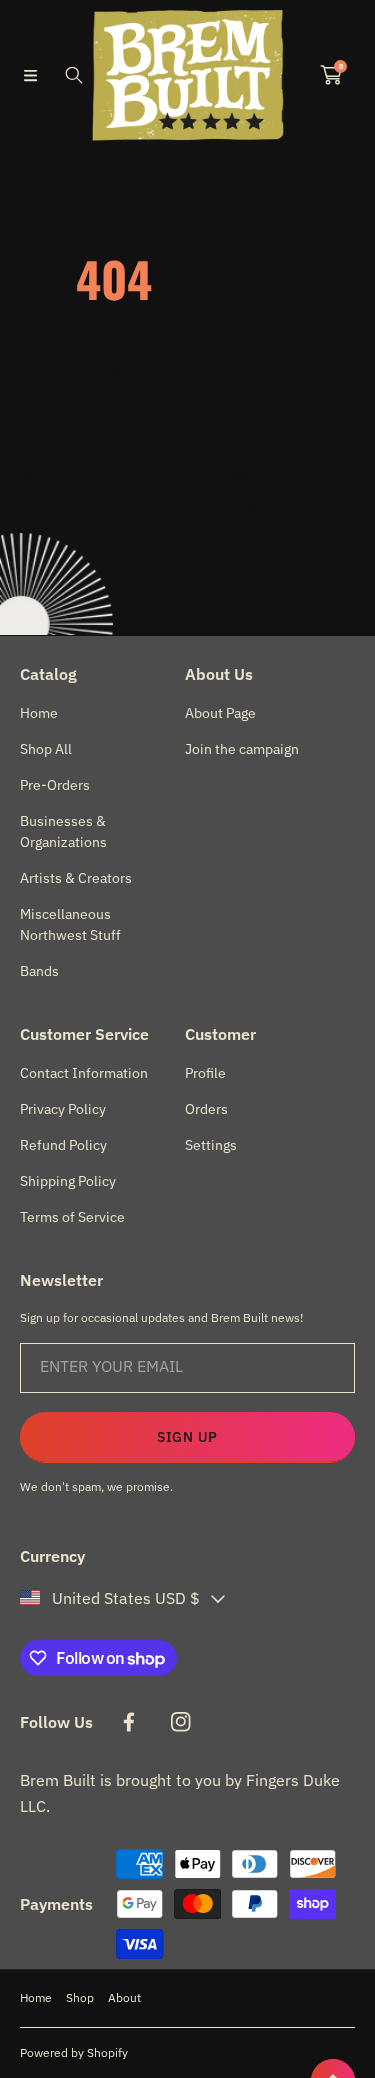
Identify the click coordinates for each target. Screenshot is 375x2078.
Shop (80, 1997)
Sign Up (187, 1437)
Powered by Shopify (74, 2052)
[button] (30, 75)
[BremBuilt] (188, 75)
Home (36, 1997)
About (124, 1997)
